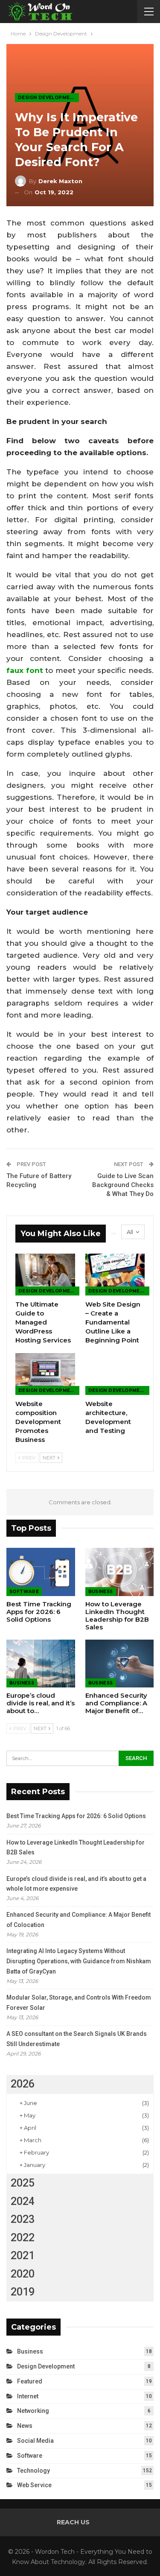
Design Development (47, 98)
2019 (23, 2292)
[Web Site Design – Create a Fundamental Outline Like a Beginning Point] (115, 1275)
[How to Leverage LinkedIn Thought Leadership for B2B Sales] (120, 1572)
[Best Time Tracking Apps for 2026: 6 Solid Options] (41, 1572)
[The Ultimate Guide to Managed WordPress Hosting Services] (45, 1275)
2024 (23, 2201)
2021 (23, 2256)
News (25, 2426)
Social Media (35, 2441)
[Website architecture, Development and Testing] (115, 1374)
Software (24, 1592)
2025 (23, 2183)
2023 (23, 2219)
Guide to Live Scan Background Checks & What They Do (123, 1185)
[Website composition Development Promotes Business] (45, 1374)
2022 (23, 2238)
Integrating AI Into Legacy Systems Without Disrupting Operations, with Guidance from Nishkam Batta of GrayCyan (79, 1961)
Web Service (34, 2485)
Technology (33, 2471)
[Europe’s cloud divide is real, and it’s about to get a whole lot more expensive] (41, 1664)
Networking (33, 2411)
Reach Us (73, 2522)
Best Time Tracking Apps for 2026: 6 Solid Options (76, 1816)
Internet (28, 2396)
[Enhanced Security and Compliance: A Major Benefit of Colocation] (120, 1664)
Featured (30, 2381)
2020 (23, 2274)
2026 (23, 2084)
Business (101, 1592)
